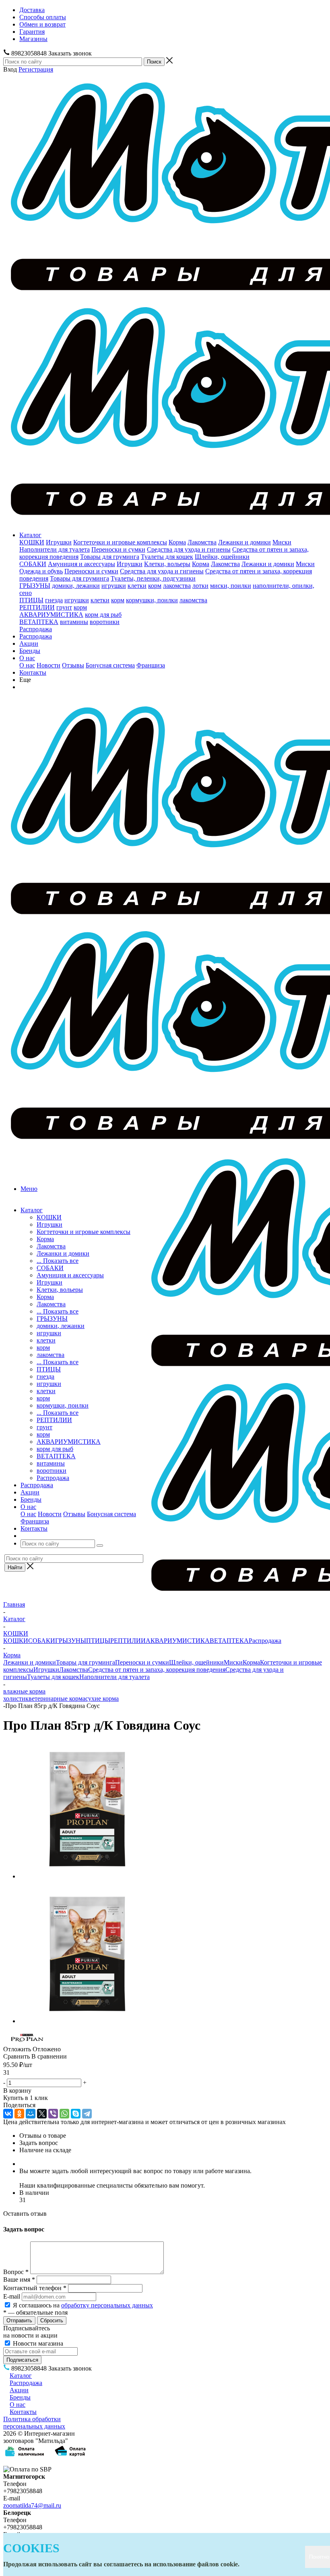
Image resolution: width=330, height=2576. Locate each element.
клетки (137, 586)
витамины (74, 622)
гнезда (54, 600)
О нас (27, 658)
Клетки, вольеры (167, 564)
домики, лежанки (76, 586)
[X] (42, 2114)
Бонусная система (110, 665)
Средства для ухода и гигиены (189, 549)
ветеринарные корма (57, 1699)
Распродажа (36, 629)
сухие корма (102, 1699)
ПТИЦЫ (31, 600)
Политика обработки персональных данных (34, 2423)
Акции (29, 643)
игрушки (114, 586)
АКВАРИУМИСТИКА (51, 615)
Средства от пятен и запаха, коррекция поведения (157, 1670)
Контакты (33, 672)
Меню (29, 1189)
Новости (48, 665)
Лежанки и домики (244, 542)
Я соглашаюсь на (83, 2305)
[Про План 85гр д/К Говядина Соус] (88, 1876)
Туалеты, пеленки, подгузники (153, 578)
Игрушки (59, 542)
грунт (64, 607)
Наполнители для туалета (55, 549)
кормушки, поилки (152, 600)
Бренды (30, 651)
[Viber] (53, 2114)
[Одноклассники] (19, 2114)
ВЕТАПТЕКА (39, 622)
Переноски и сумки (118, 549)
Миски (282, 542)
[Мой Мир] (31, 2114)
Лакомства (202, 542)
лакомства (177, 586)
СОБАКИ (33, 564)
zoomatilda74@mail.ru (32, 2505)
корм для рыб (103, 615)
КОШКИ (32, 542)
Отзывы (73, 665)
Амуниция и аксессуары (81, 564)
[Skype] (76, 2114)
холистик (16, 1699)
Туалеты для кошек (167, 557)
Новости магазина (37, 2343)
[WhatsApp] (64, 2114)
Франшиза (151, 665)
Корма (177, 542)
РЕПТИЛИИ (37, 607)
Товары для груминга (110, 557)
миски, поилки (231, 586)
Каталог (30, 535)
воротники (105, 622)
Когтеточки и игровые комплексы (120, 542)
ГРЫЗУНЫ (35, 586)
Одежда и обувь (41, 571)
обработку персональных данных (107, 2305)
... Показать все (58, 1261)
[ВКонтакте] (8, 2114)
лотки (200, 586)
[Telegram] (87, 2114)
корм (155, 586)
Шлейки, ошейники (222, 557)
